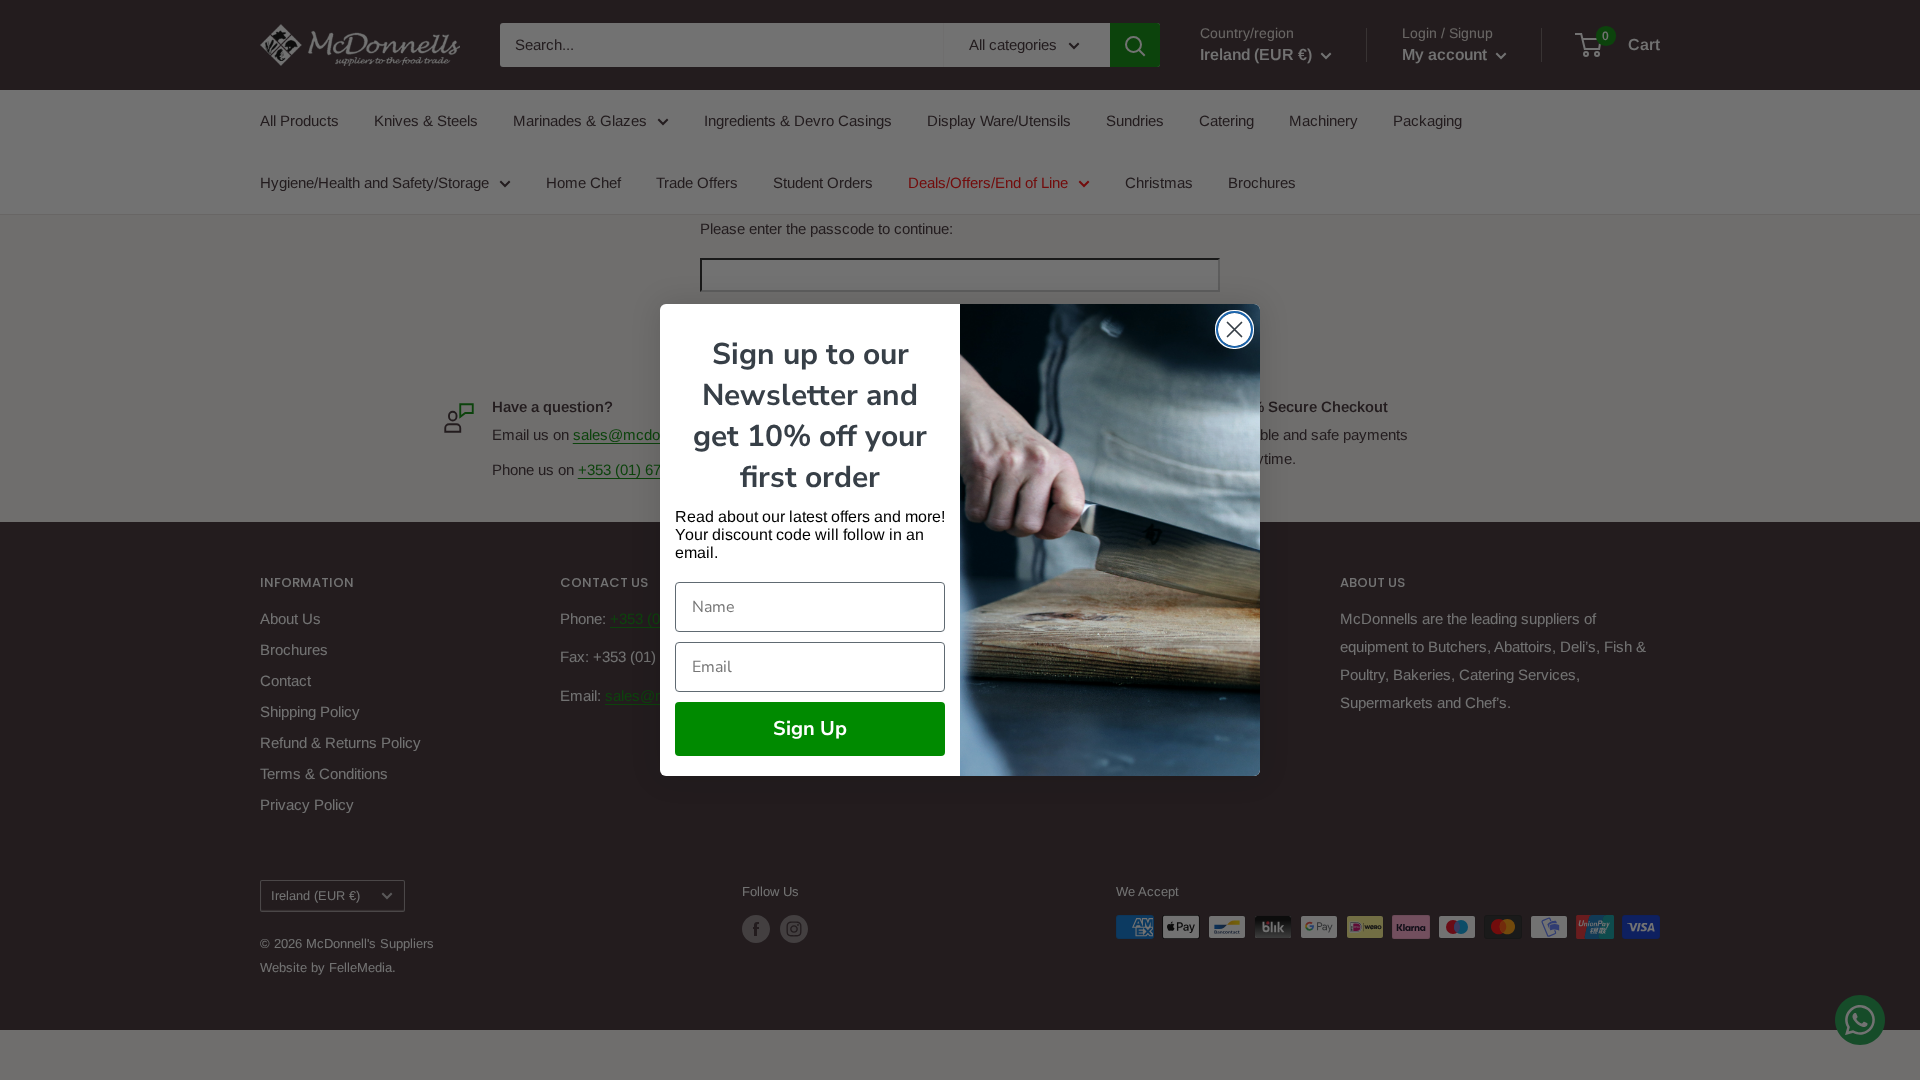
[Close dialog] (1234, 329)
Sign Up (810, 728)
